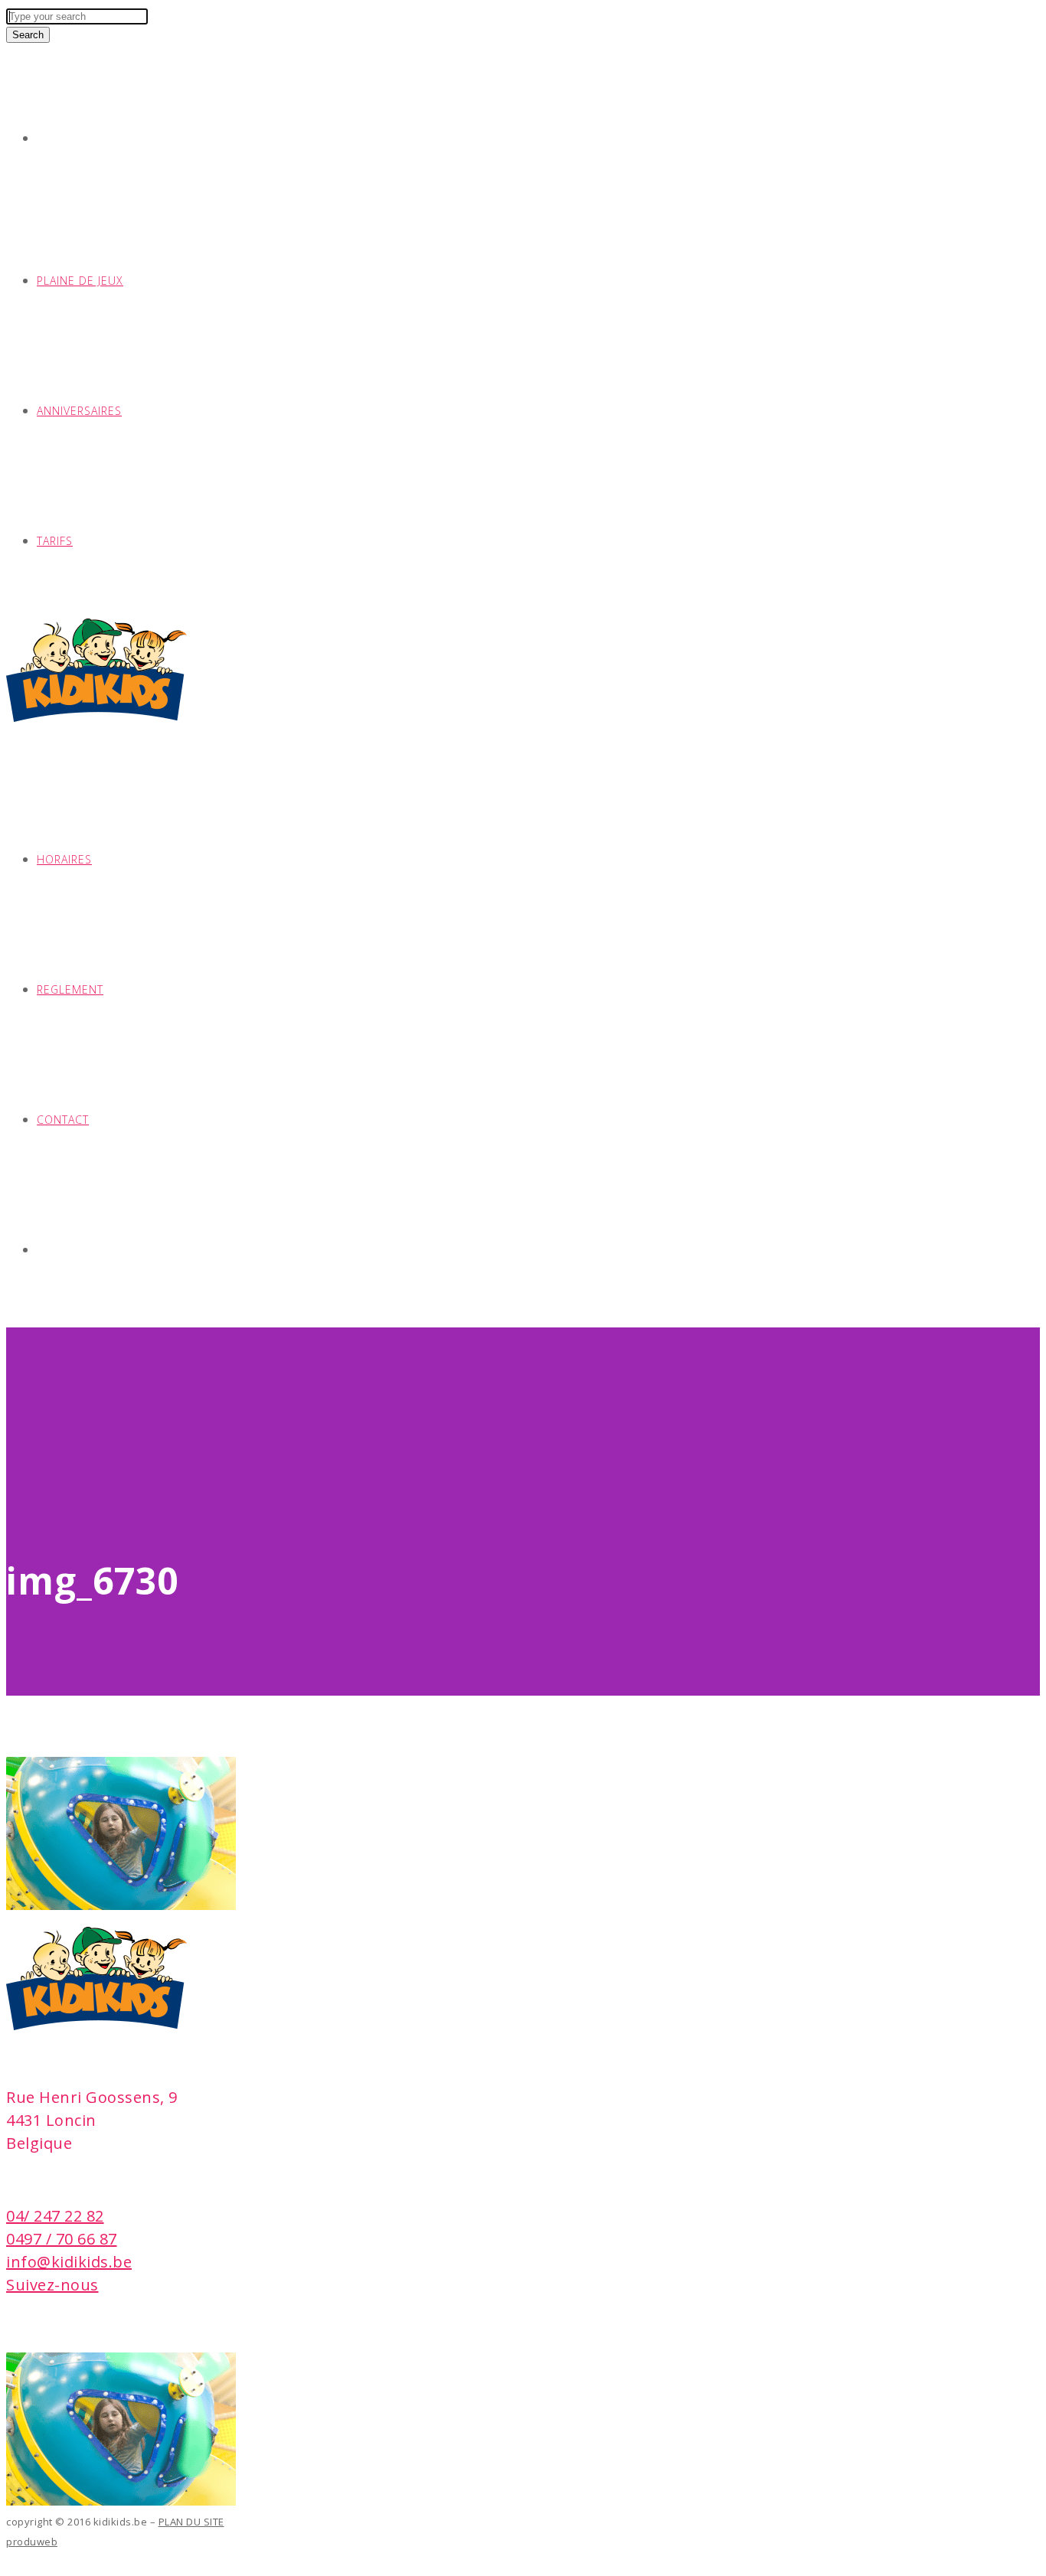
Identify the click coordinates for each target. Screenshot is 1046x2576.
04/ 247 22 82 (55, 2216)
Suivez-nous (52, 2285)
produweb (32, 2542)
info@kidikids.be (69, 2262)
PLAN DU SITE (191, 2522)
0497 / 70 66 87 (62, 2239)
